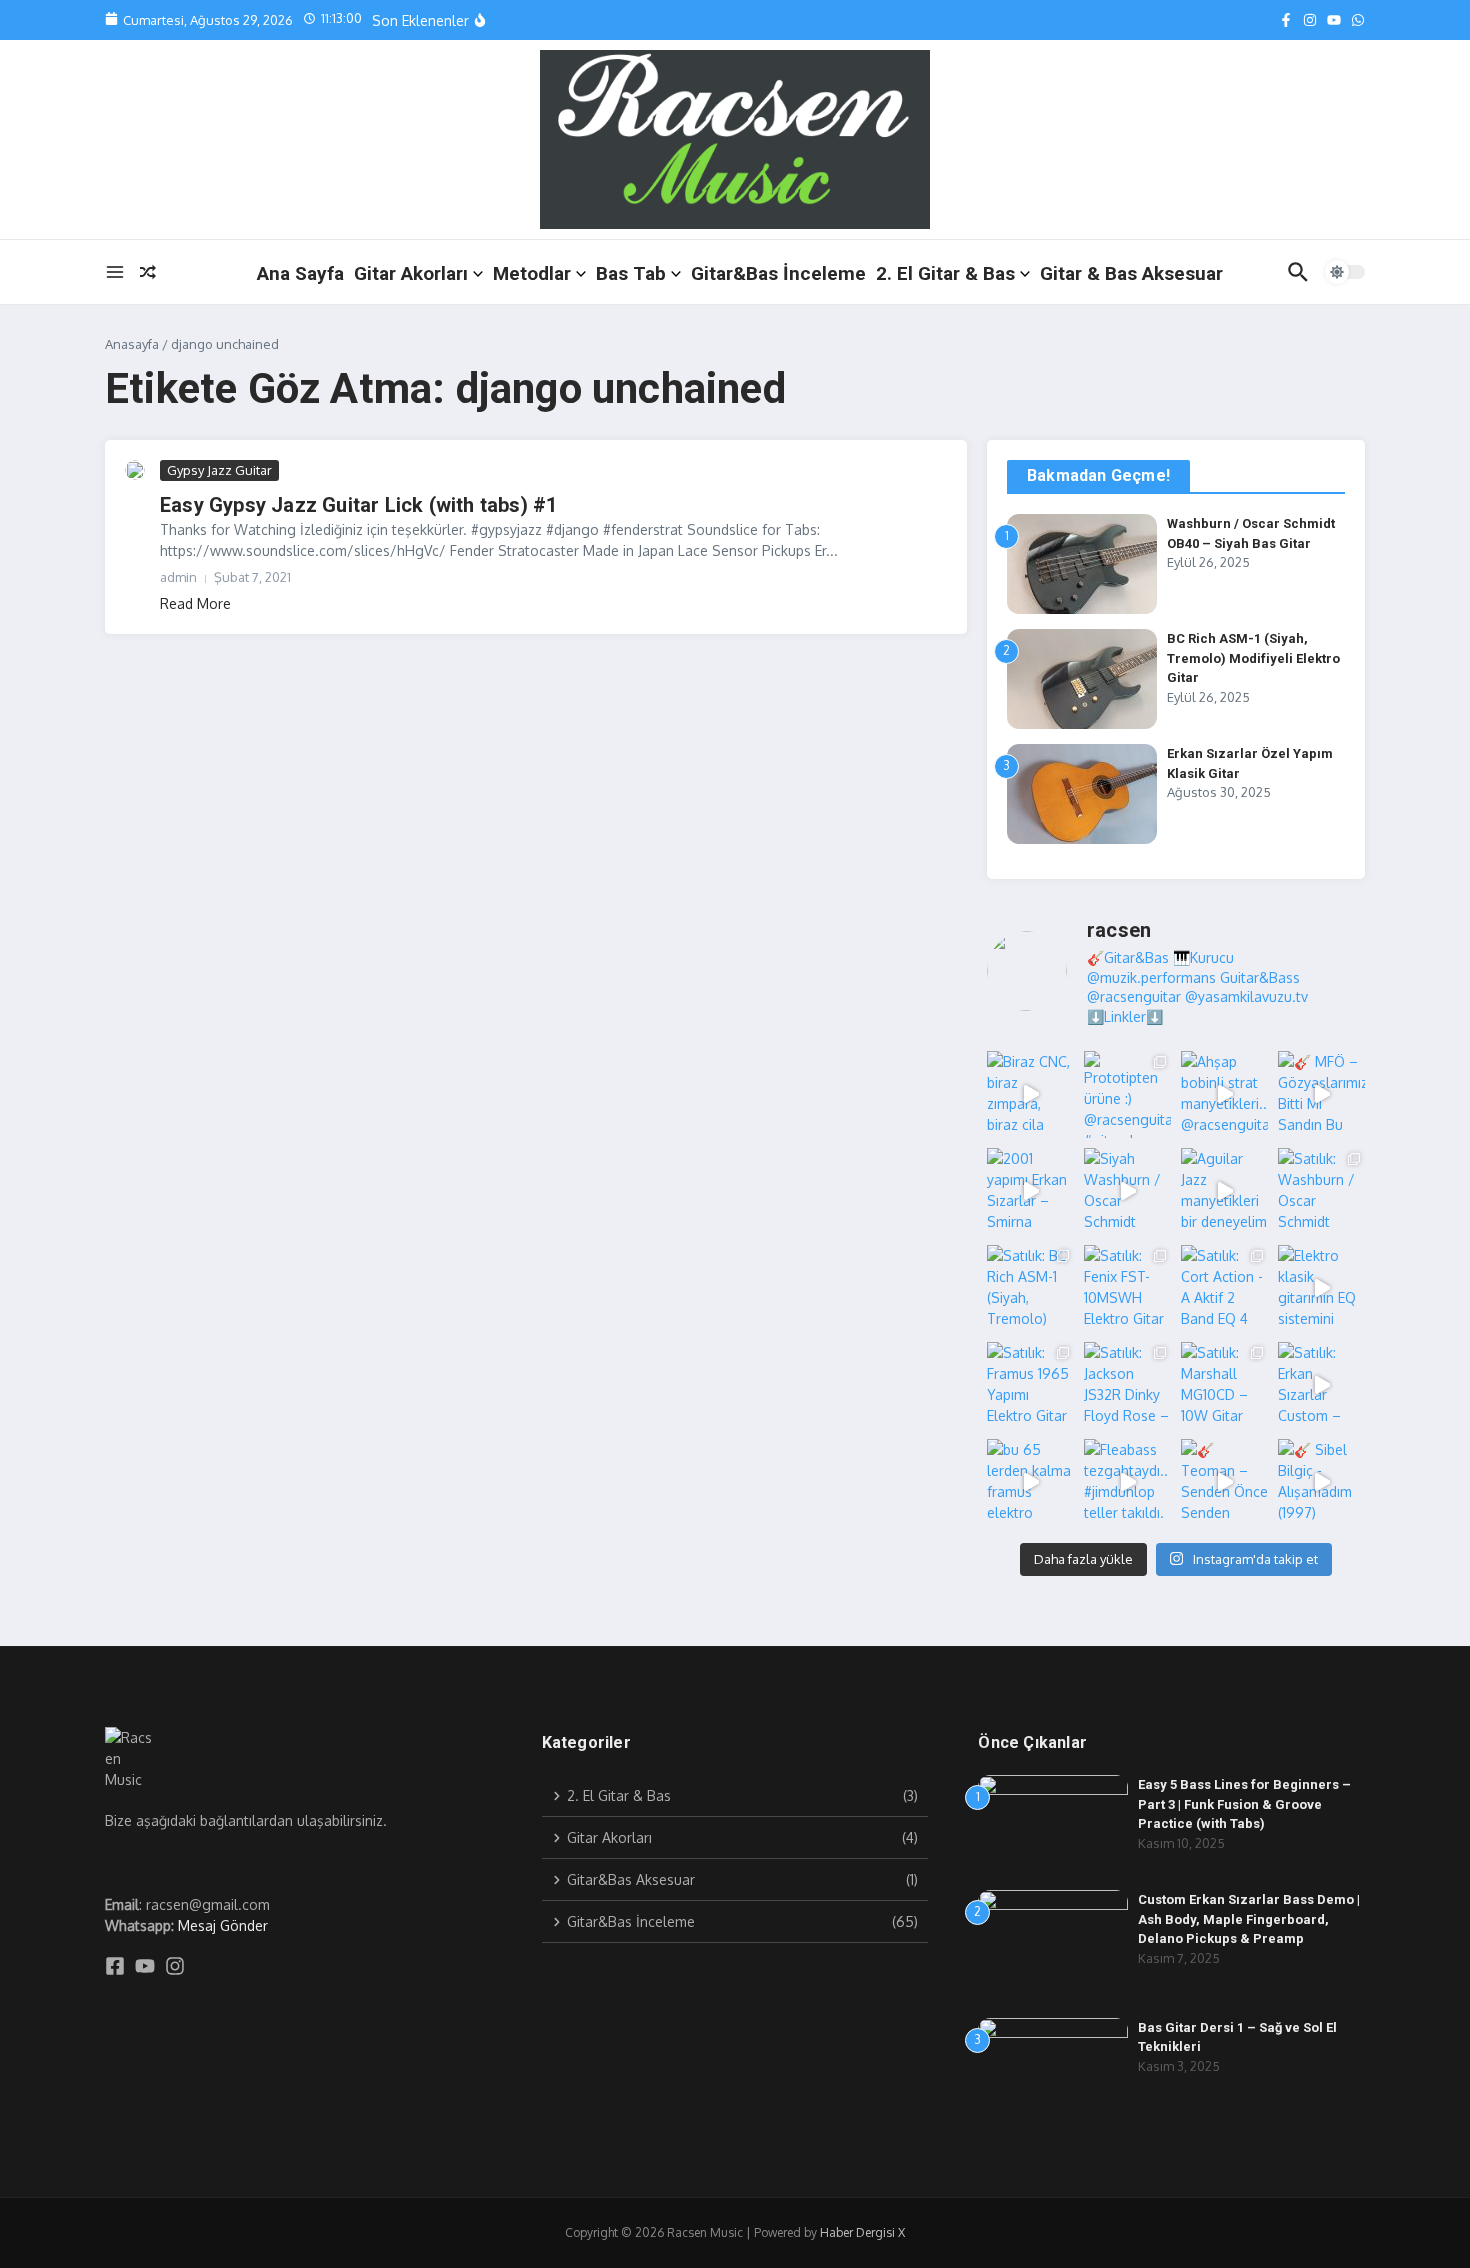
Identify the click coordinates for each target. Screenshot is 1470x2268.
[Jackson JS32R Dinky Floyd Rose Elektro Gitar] (525, 26)
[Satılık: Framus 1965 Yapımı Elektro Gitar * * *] (1030, 1385)
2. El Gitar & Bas (945, 273)
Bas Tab (631, 273)
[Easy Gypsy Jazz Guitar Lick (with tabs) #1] (135, 470)
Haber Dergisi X (862, 2232)
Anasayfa (132, 344)
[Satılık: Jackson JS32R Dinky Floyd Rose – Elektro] (1127, 1385)
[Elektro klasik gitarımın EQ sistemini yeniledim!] (1321, 1288)
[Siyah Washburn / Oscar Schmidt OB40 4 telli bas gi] (1127, 1191)
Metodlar (532, 273)
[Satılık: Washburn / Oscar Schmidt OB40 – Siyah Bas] (1321, 1191)
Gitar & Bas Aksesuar (1131, 273)
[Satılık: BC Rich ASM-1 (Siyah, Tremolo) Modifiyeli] (1030, 1288)
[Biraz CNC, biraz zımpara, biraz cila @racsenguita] (1030, 1094)
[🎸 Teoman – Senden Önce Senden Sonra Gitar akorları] (1224, 1482)
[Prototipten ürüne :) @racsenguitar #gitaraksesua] (1127, 1094)
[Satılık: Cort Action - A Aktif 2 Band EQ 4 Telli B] (1224, 1288)
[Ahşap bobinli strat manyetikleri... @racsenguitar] (1224, 1094)
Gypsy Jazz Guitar (219, 470)
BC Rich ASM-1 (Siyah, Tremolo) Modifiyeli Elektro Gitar (1253, 658)
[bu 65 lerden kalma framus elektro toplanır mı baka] (1030, 1482)
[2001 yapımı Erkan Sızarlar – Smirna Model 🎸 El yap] (1030, 1191)
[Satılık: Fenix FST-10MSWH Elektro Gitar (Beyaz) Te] (1127, 1288)
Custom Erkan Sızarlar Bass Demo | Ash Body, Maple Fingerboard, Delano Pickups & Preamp (1249, 1919)
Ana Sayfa (300, 273)
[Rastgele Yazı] (148, 272)
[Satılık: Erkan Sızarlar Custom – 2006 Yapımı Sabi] (1321, 1385)
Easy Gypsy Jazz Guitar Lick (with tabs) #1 (358, 505)
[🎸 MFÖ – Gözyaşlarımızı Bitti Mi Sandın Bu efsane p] (1321, 1094)
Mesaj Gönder (223, 1925)
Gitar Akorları (411, 273)
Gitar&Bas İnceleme (778, 273)
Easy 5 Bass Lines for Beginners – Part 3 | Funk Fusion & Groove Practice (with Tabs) (1244, 1804)
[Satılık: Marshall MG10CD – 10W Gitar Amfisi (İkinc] (1224, 1385)
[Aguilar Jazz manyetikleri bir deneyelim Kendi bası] (1224, 1191)
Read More (195, 603)
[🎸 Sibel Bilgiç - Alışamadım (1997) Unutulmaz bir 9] (1321, 1482)
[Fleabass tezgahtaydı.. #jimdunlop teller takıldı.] (1127, 1482)
